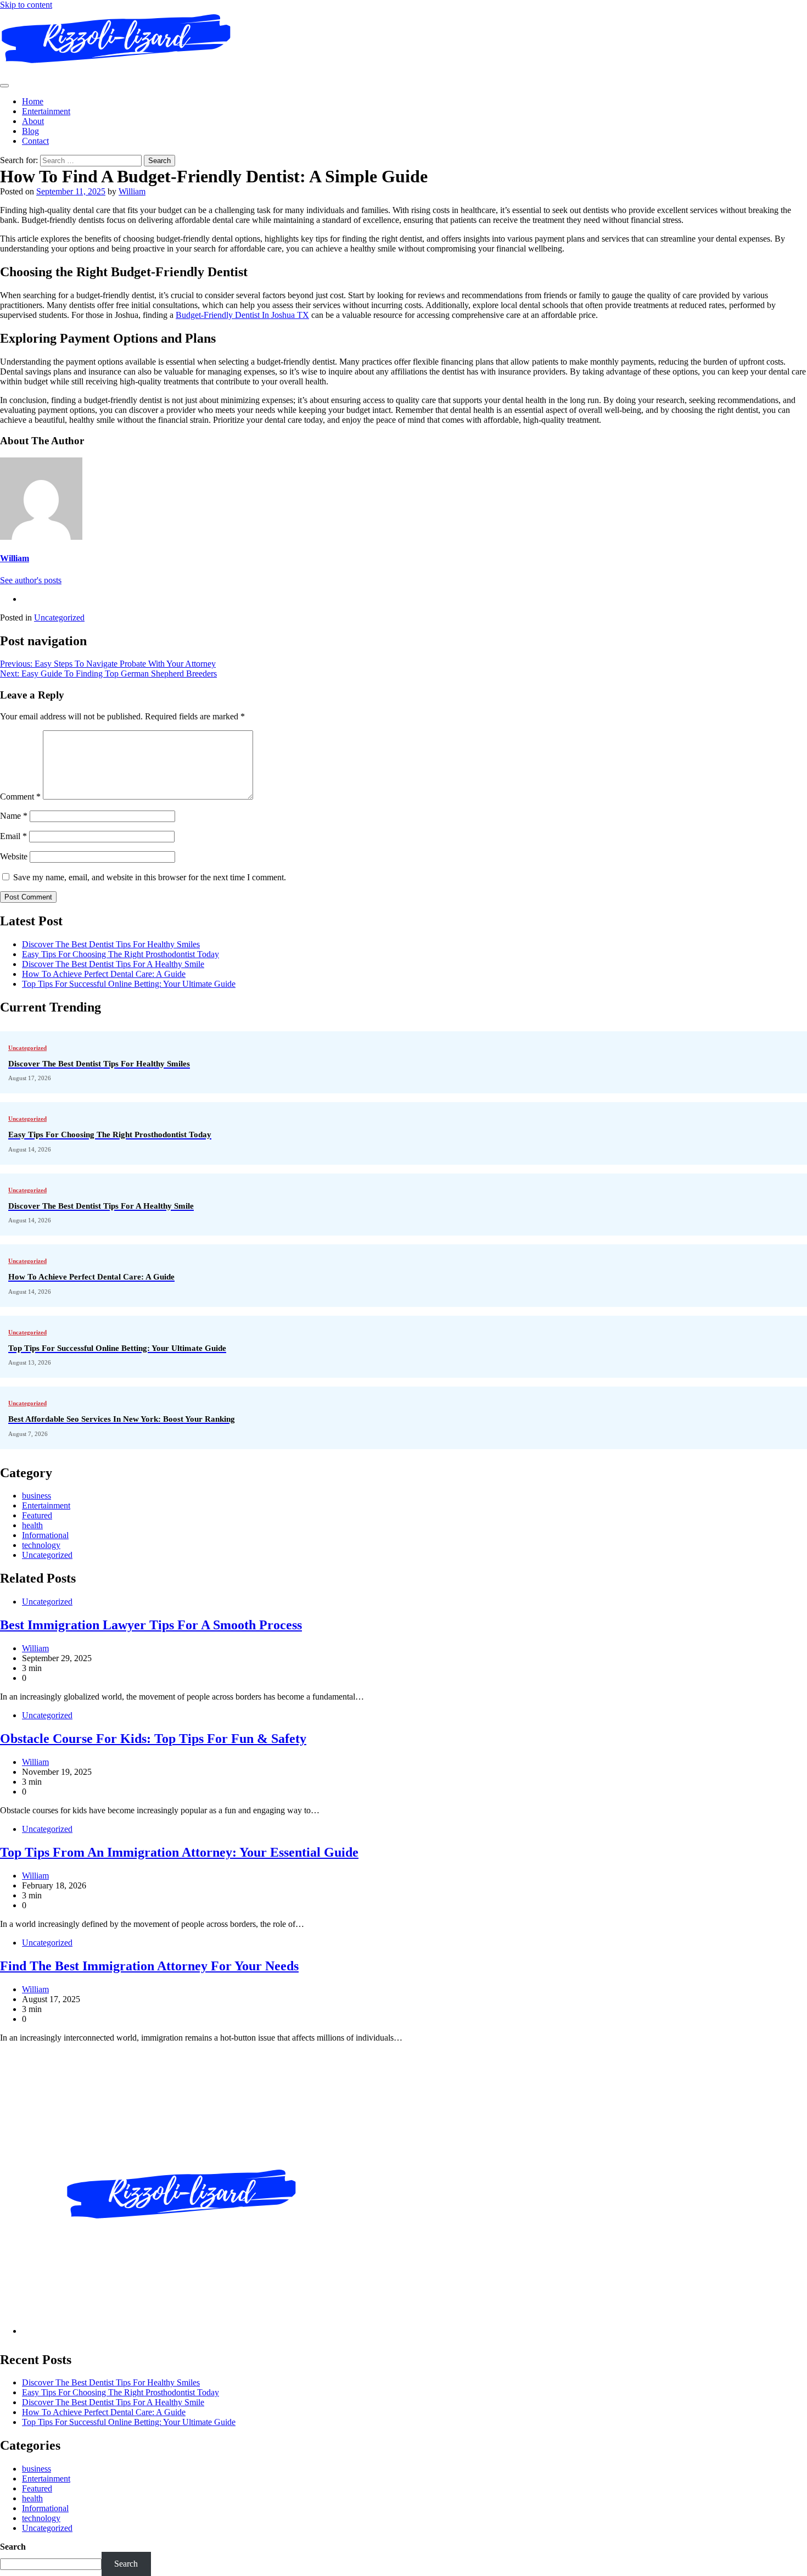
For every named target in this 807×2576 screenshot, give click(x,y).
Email (13, 836)
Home (33, 101)
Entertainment (46, 111)
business (37, 1496)
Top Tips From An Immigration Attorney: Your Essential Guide (179, 1852)
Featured (37, 1515)
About (33, 121)
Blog (30, 131)
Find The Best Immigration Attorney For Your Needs (149, 1966)
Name (14, 816)
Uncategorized (59, 618)
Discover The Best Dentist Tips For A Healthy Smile (113, 964)
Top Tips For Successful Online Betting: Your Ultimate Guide (129, 984)
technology (41, 1545)
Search (13, 2547)
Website (14, 856)
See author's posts (31, 580)
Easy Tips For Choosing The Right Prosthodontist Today (121, 954)
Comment (20, 797)
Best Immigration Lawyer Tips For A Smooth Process (151, 1625)
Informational (45, 1535)
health (32, 1525)
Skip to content (26, 5)
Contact (35, 141)
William (132, 191)
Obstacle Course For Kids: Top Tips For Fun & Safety (153, 1739)
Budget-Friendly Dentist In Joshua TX (242, 315)
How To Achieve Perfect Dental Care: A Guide (104, 974)
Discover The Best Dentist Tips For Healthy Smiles (111, 944)
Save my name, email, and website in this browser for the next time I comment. (150, 877)
